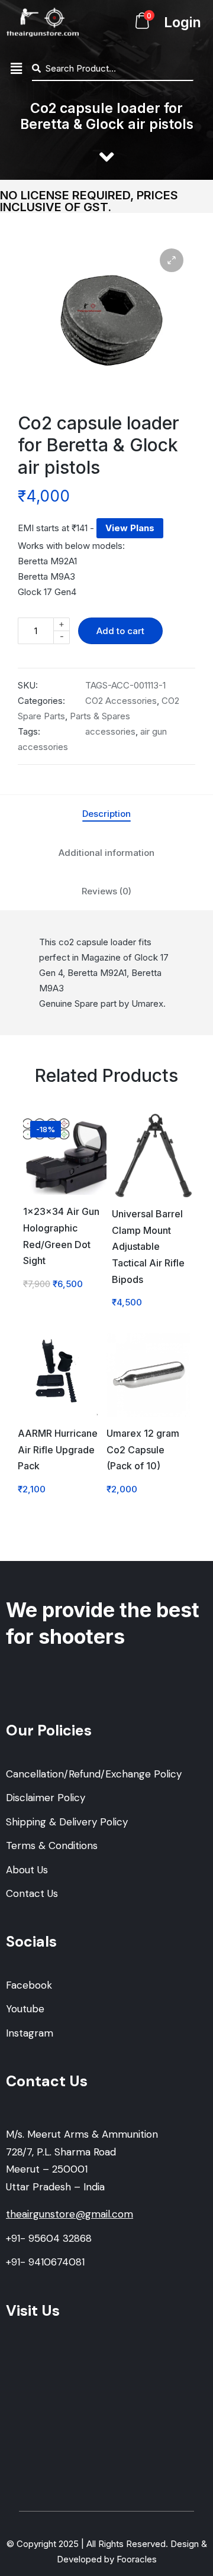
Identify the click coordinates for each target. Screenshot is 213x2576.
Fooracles (137, 2559)
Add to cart (120, 631)
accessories (110, 731)
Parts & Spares (100, 716)
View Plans (130, 528)
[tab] (106, 814)
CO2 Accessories (121, 701)
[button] (16, 69)
